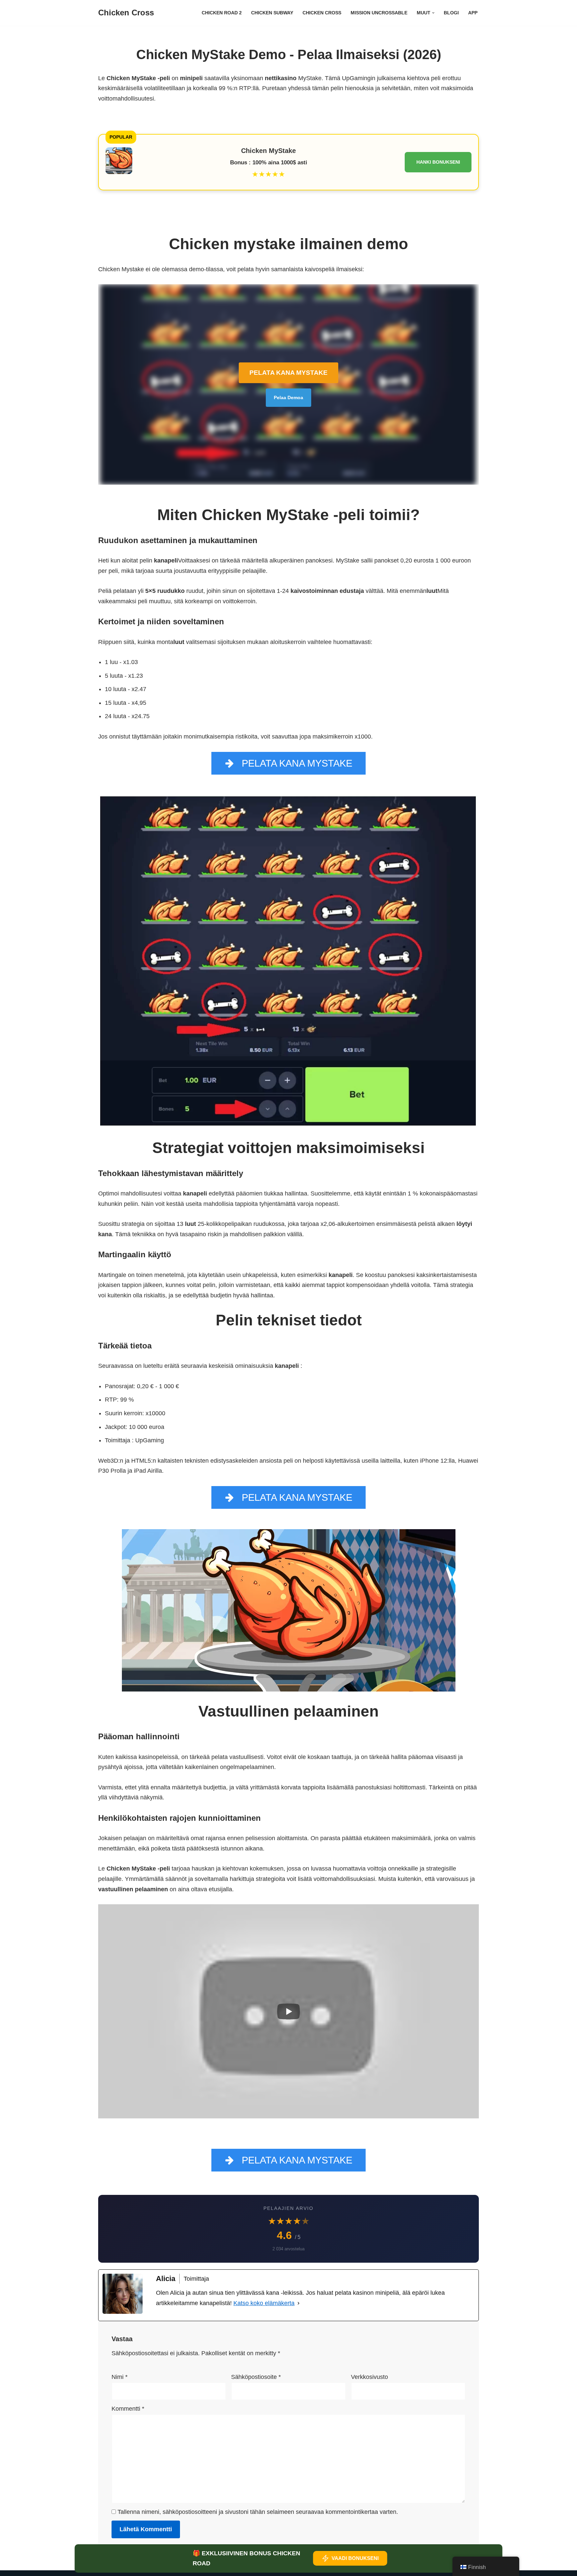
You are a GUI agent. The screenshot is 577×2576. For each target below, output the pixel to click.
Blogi (451, 13)
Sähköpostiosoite (256, 2377)
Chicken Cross (322, 13)
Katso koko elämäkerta (264, 2303)
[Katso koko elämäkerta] (299, 2303)
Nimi (120, 2377)
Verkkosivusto (369, 2377)
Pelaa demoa (288, 397)
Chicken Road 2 (222, 13)
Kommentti (128, 2409)
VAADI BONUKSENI (355, 2558)
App (473, 13)
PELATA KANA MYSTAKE (288, 373)
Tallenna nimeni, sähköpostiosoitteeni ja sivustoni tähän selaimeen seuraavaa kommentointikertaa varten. (258, 2512)
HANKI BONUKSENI (438, 162)
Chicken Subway (272, 13)
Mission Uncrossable (379, 13)
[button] (433, 13)
